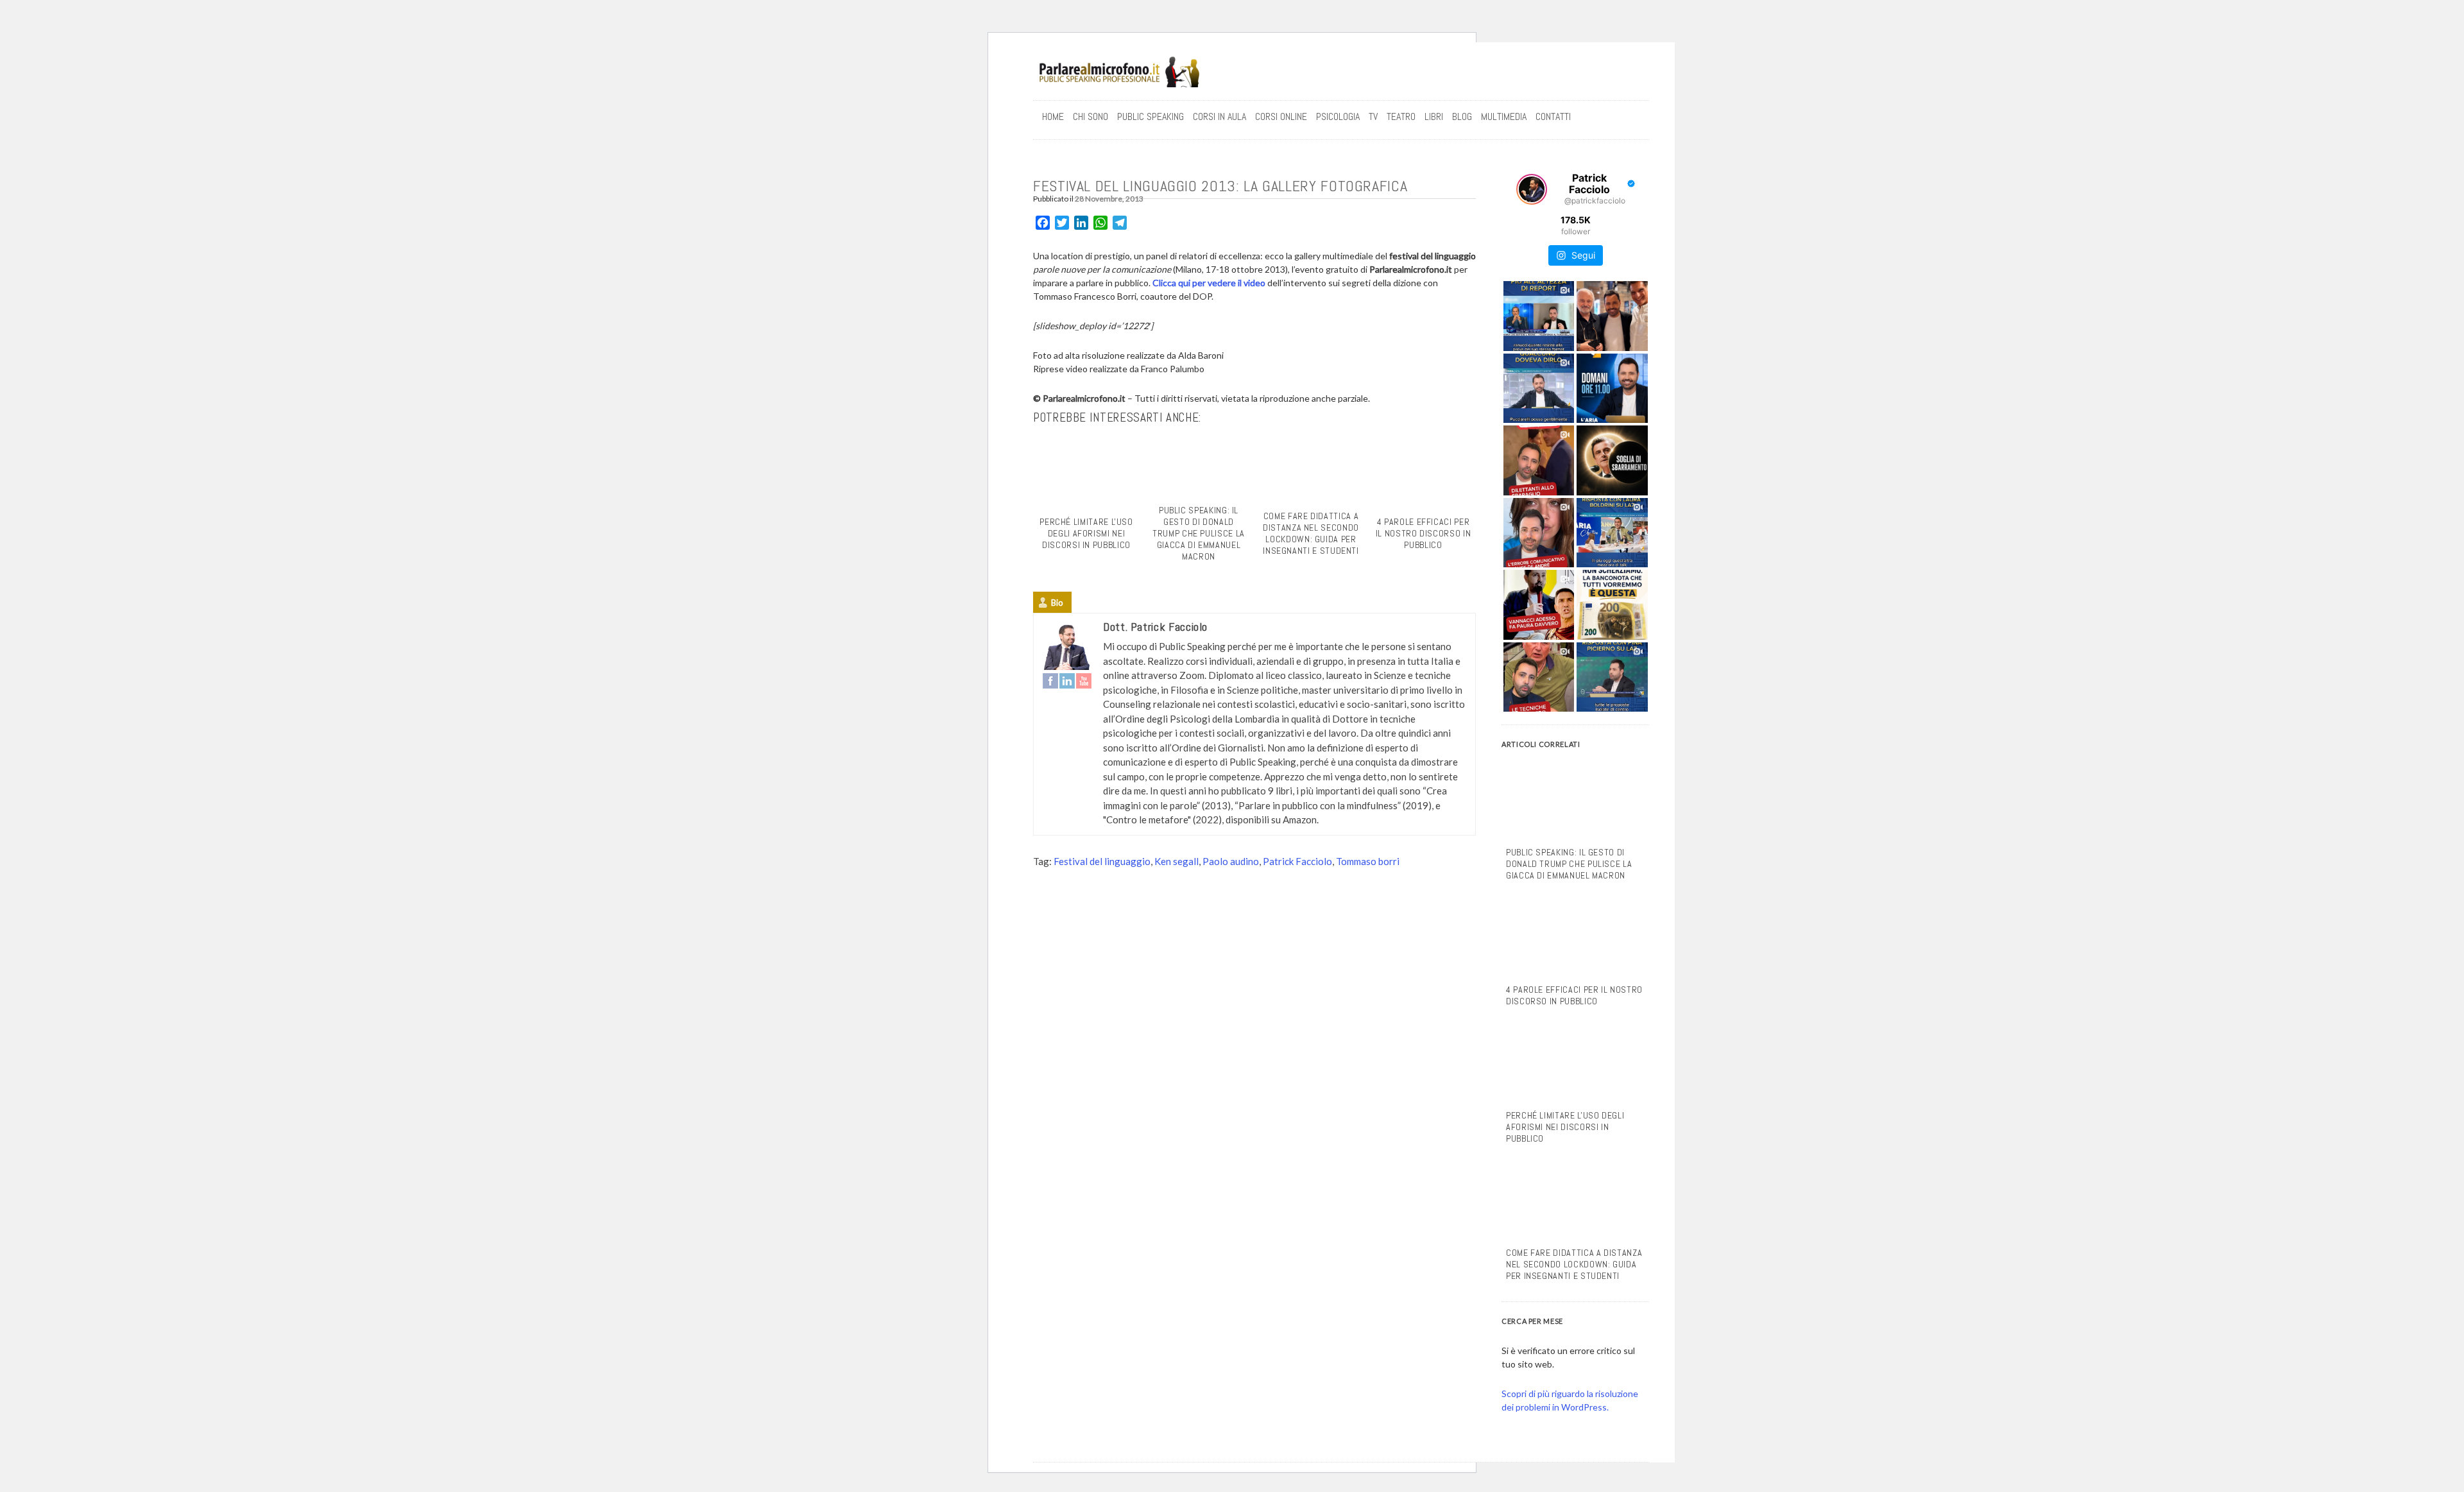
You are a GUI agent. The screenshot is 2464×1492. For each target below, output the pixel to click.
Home (1053, 116)
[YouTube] (1084, 681)
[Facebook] (1050, 681)
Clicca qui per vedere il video (1209, 283)
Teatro (1401, 116)
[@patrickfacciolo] (1532, 189)
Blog (1462, 116)
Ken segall (1176, 861)
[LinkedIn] (1067, 681)
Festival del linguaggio (1102, 861)
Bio (1057, 603)
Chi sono (1091, 116)
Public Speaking (1151, 116)
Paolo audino (1231, 861)
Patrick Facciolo (1297, 861)
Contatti (1553, 116)
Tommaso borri (1368, 861)
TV (1373, 116)
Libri (1434, 116)
